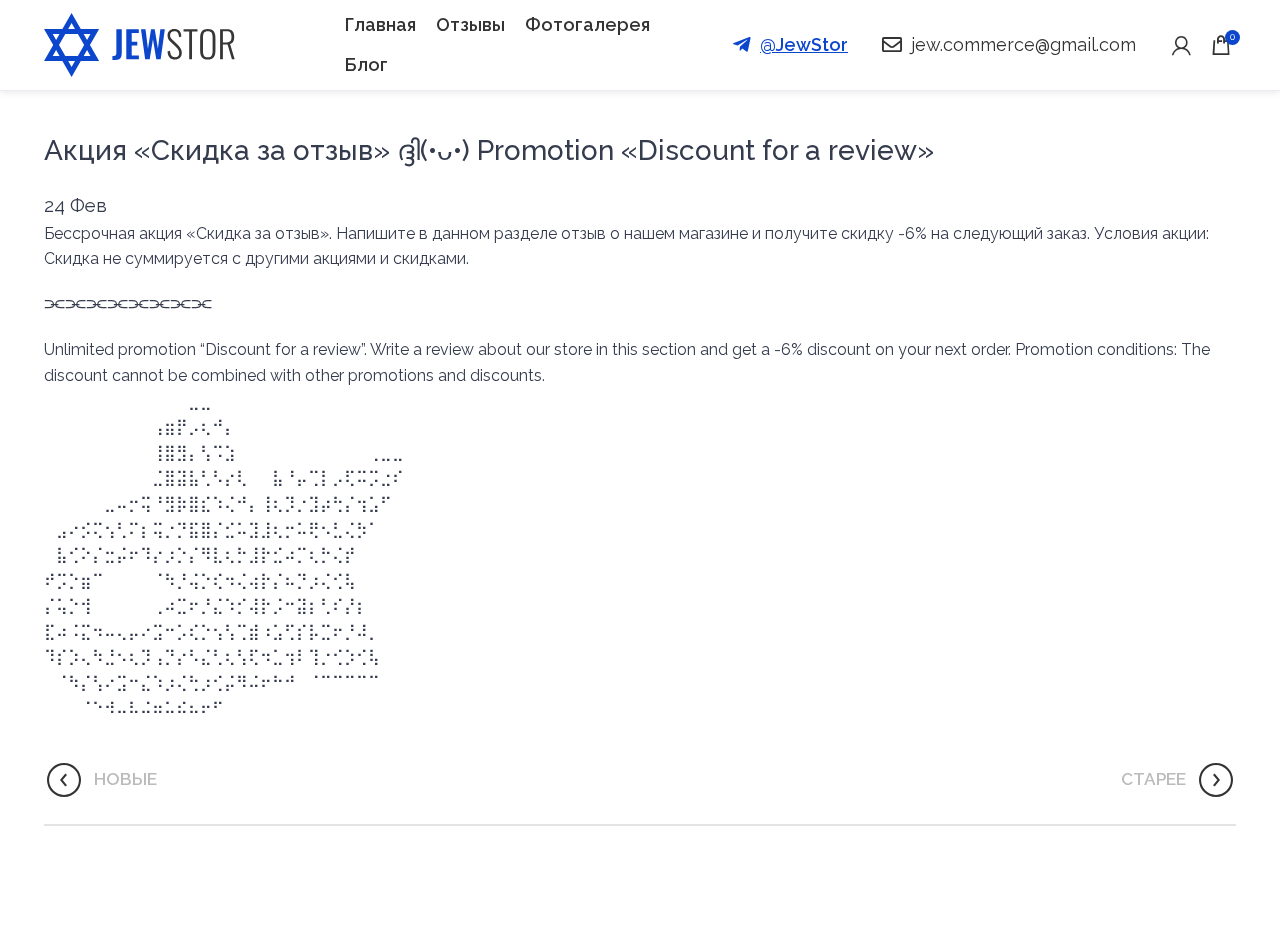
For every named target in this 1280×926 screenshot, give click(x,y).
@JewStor (804, 44)
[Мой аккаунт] (1181, 45)
